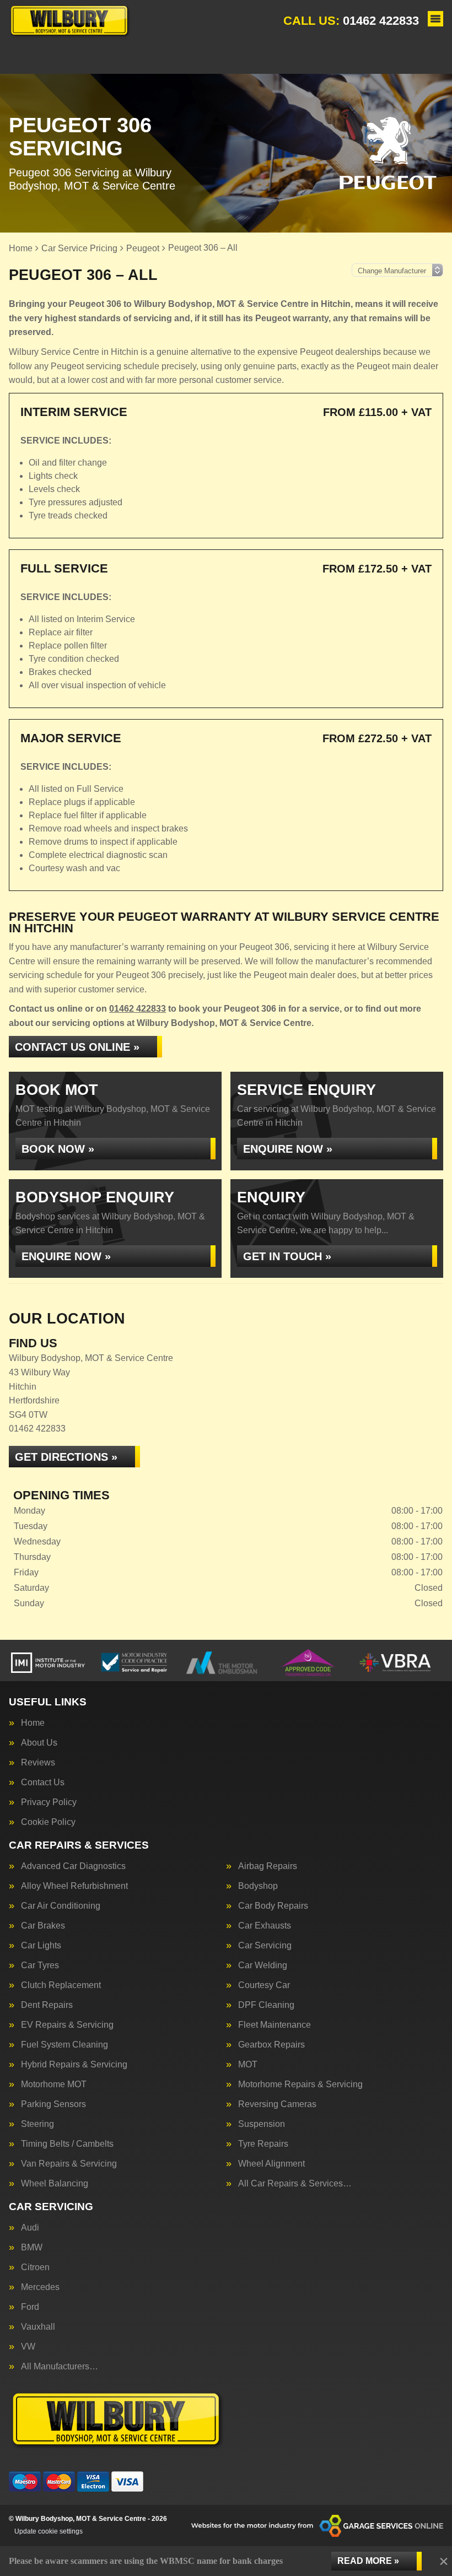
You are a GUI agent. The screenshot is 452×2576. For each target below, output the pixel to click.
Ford (30, 2307)
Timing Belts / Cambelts (67, 2144)
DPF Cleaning (266, 2005)
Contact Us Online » (77, 1047)
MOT (248, 2065)
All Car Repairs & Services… (295, 2184)
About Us (39, 1743)
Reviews (38, 1763)
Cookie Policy (48, 1822)
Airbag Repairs (268, 1866)
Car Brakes (43, 1926)
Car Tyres (40, 1965)
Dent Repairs (47, 2005)
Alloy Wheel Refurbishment (74, 1886)
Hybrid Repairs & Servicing (74, 2065)
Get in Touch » (287, 1256)
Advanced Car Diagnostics (73, 1866)
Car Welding (263, 1965)
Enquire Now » (288, 1149)
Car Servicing (265, 1946)
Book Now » (58, 1149)
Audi (30, 2228)
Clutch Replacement (61, 1985)
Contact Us (43, 1783)
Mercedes (40, 2287)
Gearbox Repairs (271, 2045)
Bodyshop (258, 1886)
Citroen (35, 2267)
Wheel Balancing (55, 2184)
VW (28, 2347)
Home (33, 1723)
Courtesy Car (264, 1985)
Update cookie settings (49, 2531)
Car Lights (41, 1946)
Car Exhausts (265, 1926)
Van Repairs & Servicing (69, 2164)
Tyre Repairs (263, 2144)
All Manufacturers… (60, 2367)
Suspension (262, 2124)
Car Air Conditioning (61, 1906)
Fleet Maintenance (275, 2025)
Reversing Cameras (277, 2104)
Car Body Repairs (273, 1906)
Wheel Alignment (271, 2164)
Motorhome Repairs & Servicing (300, 2084)
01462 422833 (351, 21)
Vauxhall (38, 2327)
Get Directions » (66, 1457)
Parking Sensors (53, 2104)
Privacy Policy (49, 1802)
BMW (32, 2248)
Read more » (368, 2561)
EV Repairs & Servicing (67, 2025)
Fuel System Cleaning (64, 2045)
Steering (37, 2124)
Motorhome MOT (54, 2084)
